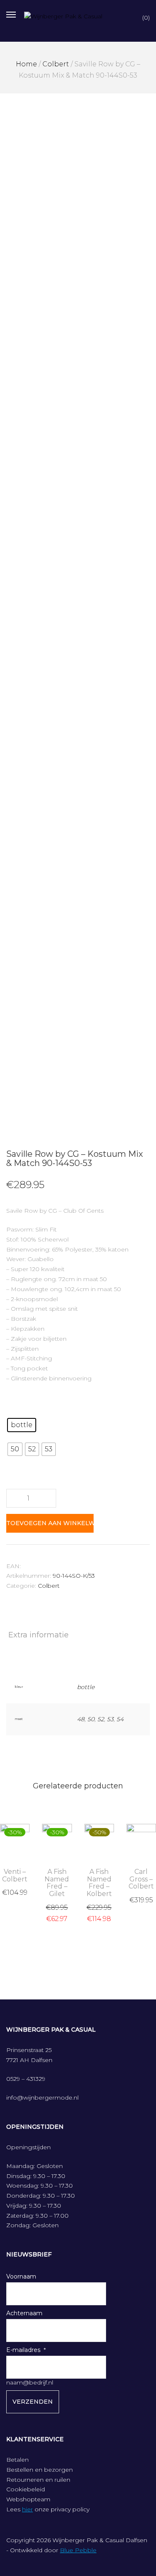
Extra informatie (38, 1635)
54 (120, 1719)
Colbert (56, 64)
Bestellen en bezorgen (40, 2470)
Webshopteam (28, 2499)
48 (81, 1719)
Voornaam (21, 2276)
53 (110, 1719)
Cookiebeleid (26, 2489)
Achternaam (24, 2313)
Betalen (17, 2460)
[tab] (78, 1635)
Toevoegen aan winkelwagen (50, 1523)
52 (101, 1719)
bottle (86, 1687)
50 (91, 1719)
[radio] (22, 1425)
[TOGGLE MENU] (11, 14)
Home (26, 64)
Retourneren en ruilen (38, 2480)
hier (27, 2509)
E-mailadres (23, 2350)
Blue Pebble (78, 2550)
